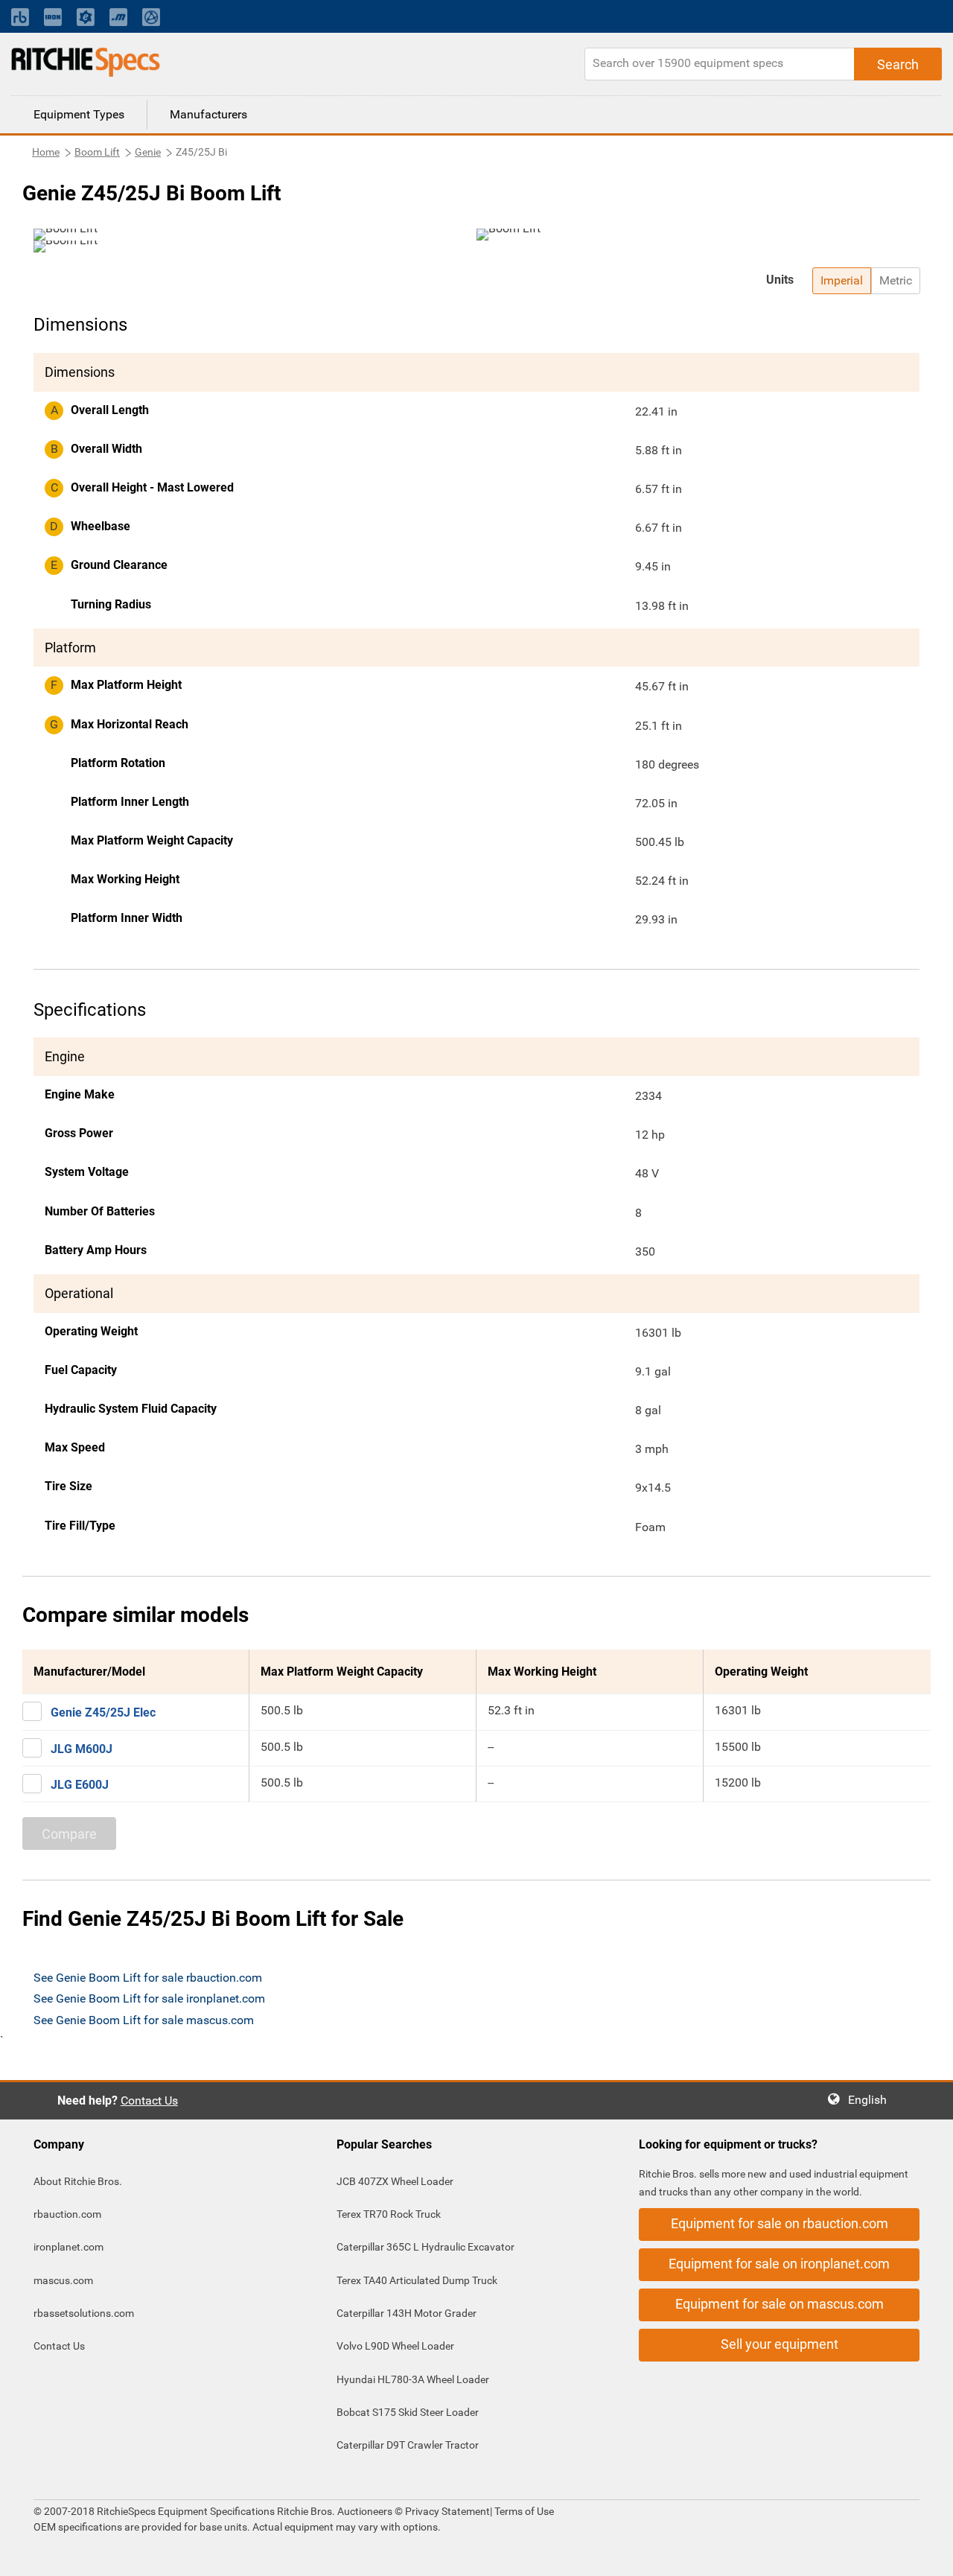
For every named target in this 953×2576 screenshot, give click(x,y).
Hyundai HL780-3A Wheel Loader (413, 2379)
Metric (896, 280)
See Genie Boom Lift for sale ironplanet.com (149, 1998)
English (872, 2100)
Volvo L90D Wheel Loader (395, 2346)
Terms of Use (523, 2511)
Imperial (842, 280)
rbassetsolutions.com (84, 2313)
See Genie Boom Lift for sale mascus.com (144, 2020)
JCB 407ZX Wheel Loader (395, 2181)
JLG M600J (82, 1749)
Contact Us (149, 2100)
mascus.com (63, 2280)
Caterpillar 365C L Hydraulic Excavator (425, 2247)
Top (927, 2554)
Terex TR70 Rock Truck (389, 2214)
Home (46, 152)
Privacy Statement (447, 2511)
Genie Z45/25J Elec (103, 1712)
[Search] (898, 64)
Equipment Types (79, 114)
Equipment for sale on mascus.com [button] (780, 2304)
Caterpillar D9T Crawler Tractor (408, 2445)
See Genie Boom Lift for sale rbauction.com (148, 1978)
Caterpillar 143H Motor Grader (407, 2313)
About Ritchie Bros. (78, 2181)
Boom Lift (97, 152)
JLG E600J (80, 1785)
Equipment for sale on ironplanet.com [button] (779, 2264)
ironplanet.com (68, 2247)
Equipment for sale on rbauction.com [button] (780, 2223)
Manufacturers (208, 114)
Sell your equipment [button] (780, 2344)
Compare (69, 1834)
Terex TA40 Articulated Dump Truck (417, 2280)
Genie (148, 152)
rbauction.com (67, 2214)
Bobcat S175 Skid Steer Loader (408, 2412)
